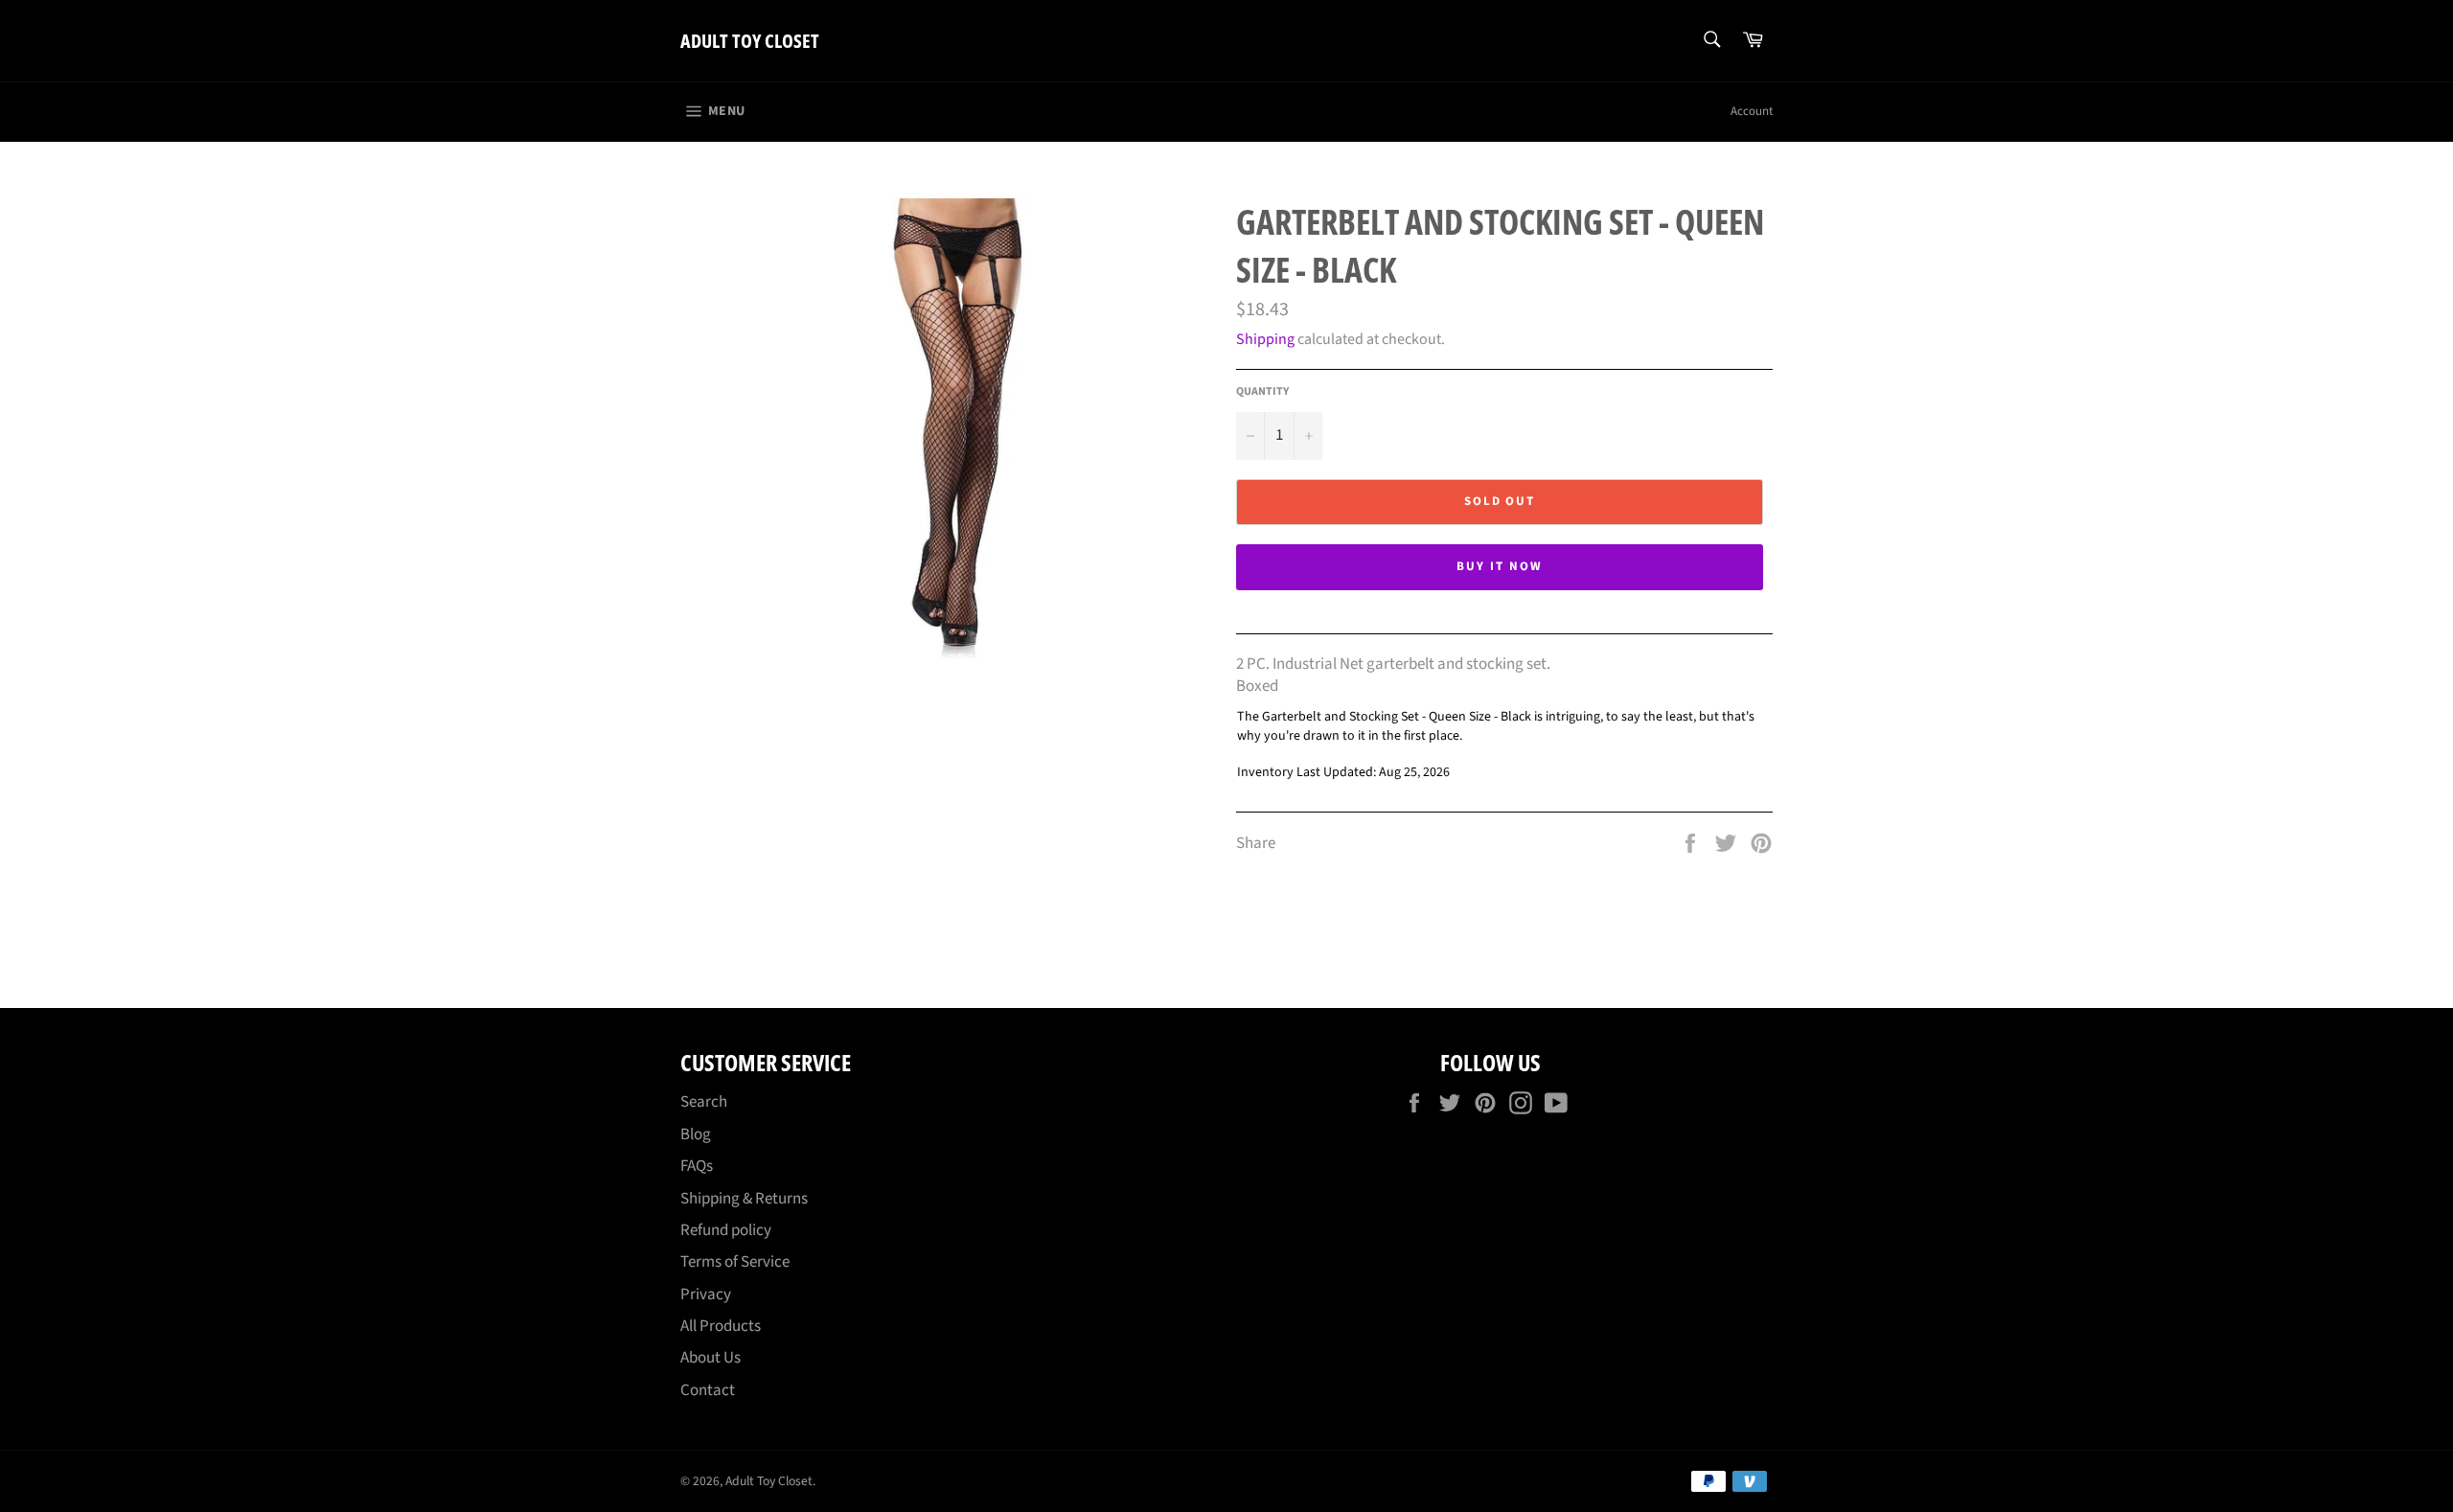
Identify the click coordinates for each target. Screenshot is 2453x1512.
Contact (708, 1390)
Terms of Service (735, 1262)
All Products (721, 1326)
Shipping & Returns (744, 1199)
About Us (711, 1358)
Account (1752, 111)
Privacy (706, 1294)
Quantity (1262, 392)
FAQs (697, 1166)
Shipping (1265, 339)
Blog (696, 1134)
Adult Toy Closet (750, 41)
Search (704, 1102)
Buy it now (1500, 566)
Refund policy (726, 1230)
